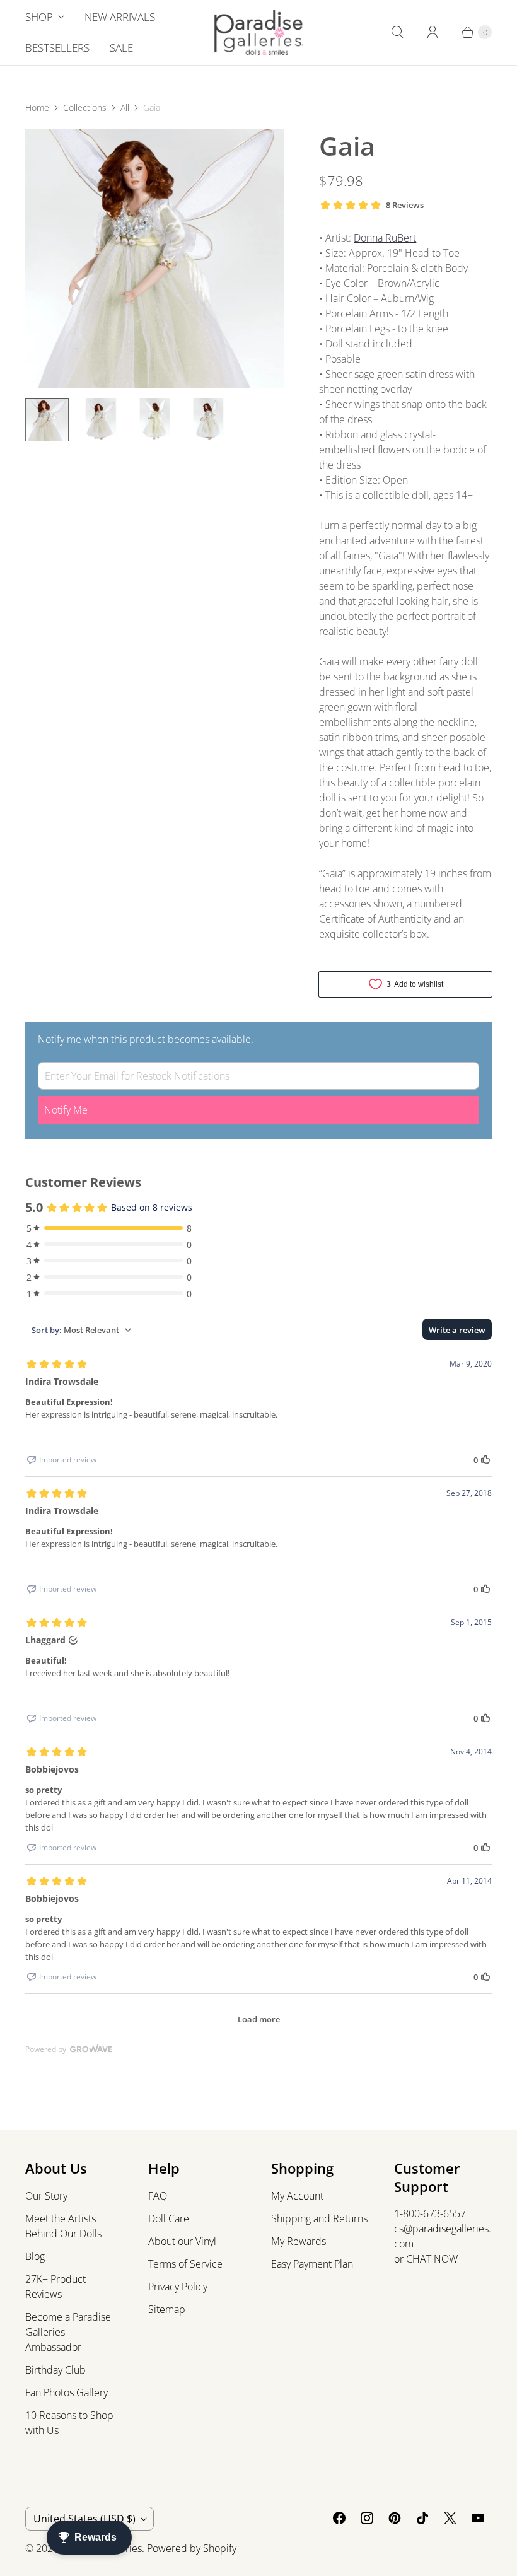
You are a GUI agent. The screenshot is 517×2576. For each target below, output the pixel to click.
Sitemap (167, 2309)
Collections (85, 108)
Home (37, 108)
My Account (297, 2196)
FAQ (158, 2196)
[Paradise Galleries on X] (450, 2518)
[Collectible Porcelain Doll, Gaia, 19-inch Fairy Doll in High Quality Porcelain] (154, 259)
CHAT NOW (432, 2259)
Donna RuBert (385, 238)
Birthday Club (55, 2370)
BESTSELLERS (57, 48)
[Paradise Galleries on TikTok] (422, 2518)
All (125, 108)
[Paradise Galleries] (259, 32)
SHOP (39, 17)
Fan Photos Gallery (67, 2392)
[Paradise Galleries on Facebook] (339, 2518)
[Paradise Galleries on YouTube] (478, 2518)
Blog (35, 2256)
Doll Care (169, 2218)
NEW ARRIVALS (120, 17)
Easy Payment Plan (312, 2264)
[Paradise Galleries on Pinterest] (395, 2518)
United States (84, 2519)
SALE (121, 48)
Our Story (46, 2196)
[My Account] (433, 32)
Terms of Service (185, 2264)
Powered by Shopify (192, 2548)
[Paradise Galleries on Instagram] (367, 2518)
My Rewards (299, 2241)
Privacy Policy (178, 2287)
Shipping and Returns (319, 2218)
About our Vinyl (182, 2241)
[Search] (397, 32)
